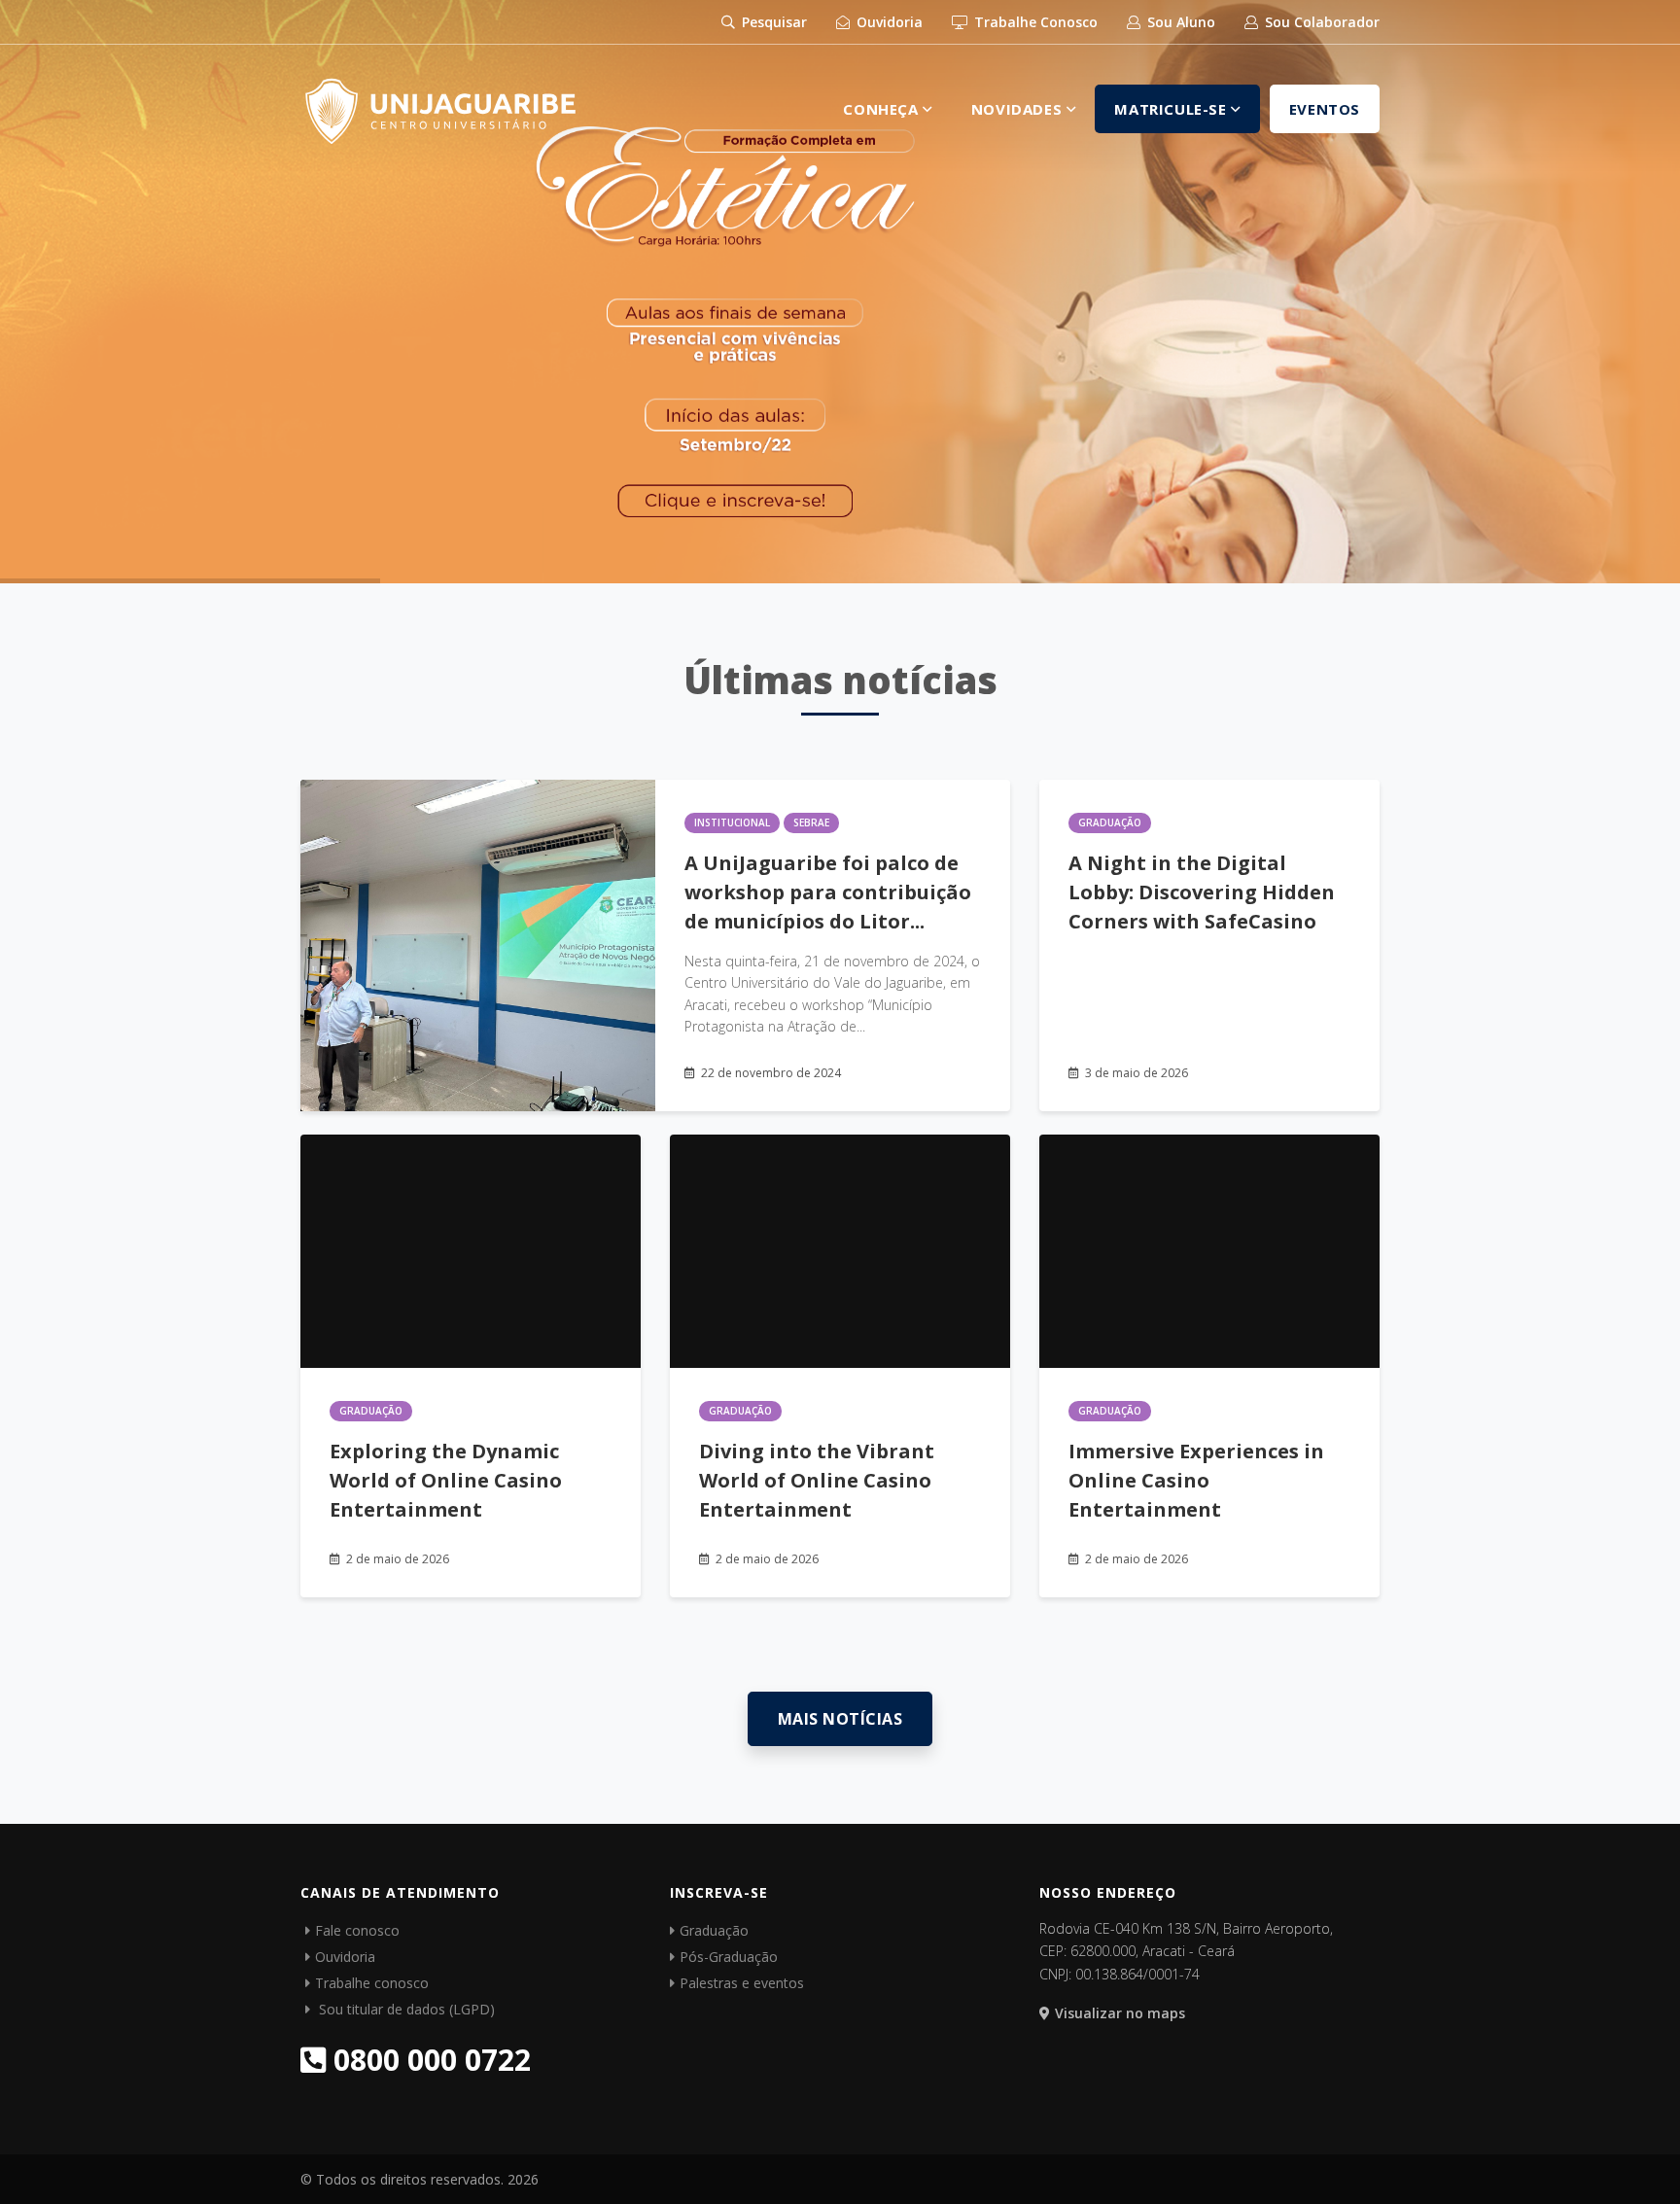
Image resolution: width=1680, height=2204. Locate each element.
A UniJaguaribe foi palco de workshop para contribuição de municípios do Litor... (828, 892)
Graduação (1110, 822)
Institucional (732, 822)
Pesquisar (772, 22)
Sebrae (811, 822)
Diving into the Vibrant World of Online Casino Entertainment (817, 1480)
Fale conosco (357, 1930)
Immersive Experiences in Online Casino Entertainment (1196, 1480)
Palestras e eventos (742, 1983)
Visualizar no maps (1120, 2013)
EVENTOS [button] (1325, 109)
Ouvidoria (888, 22)
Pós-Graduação (729, 1957)
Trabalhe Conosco (1034, 22)
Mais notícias (840, 1719)
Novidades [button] (1019, 109)
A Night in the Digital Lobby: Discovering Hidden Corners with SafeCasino (1202, 892)
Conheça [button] (883, 109)
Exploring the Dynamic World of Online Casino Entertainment (446, 1480)
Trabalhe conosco (372, 1983)
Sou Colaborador (1320, 22)
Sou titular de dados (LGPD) (405, 2009)
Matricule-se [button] (1172, 109)
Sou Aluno (1179, 22)
